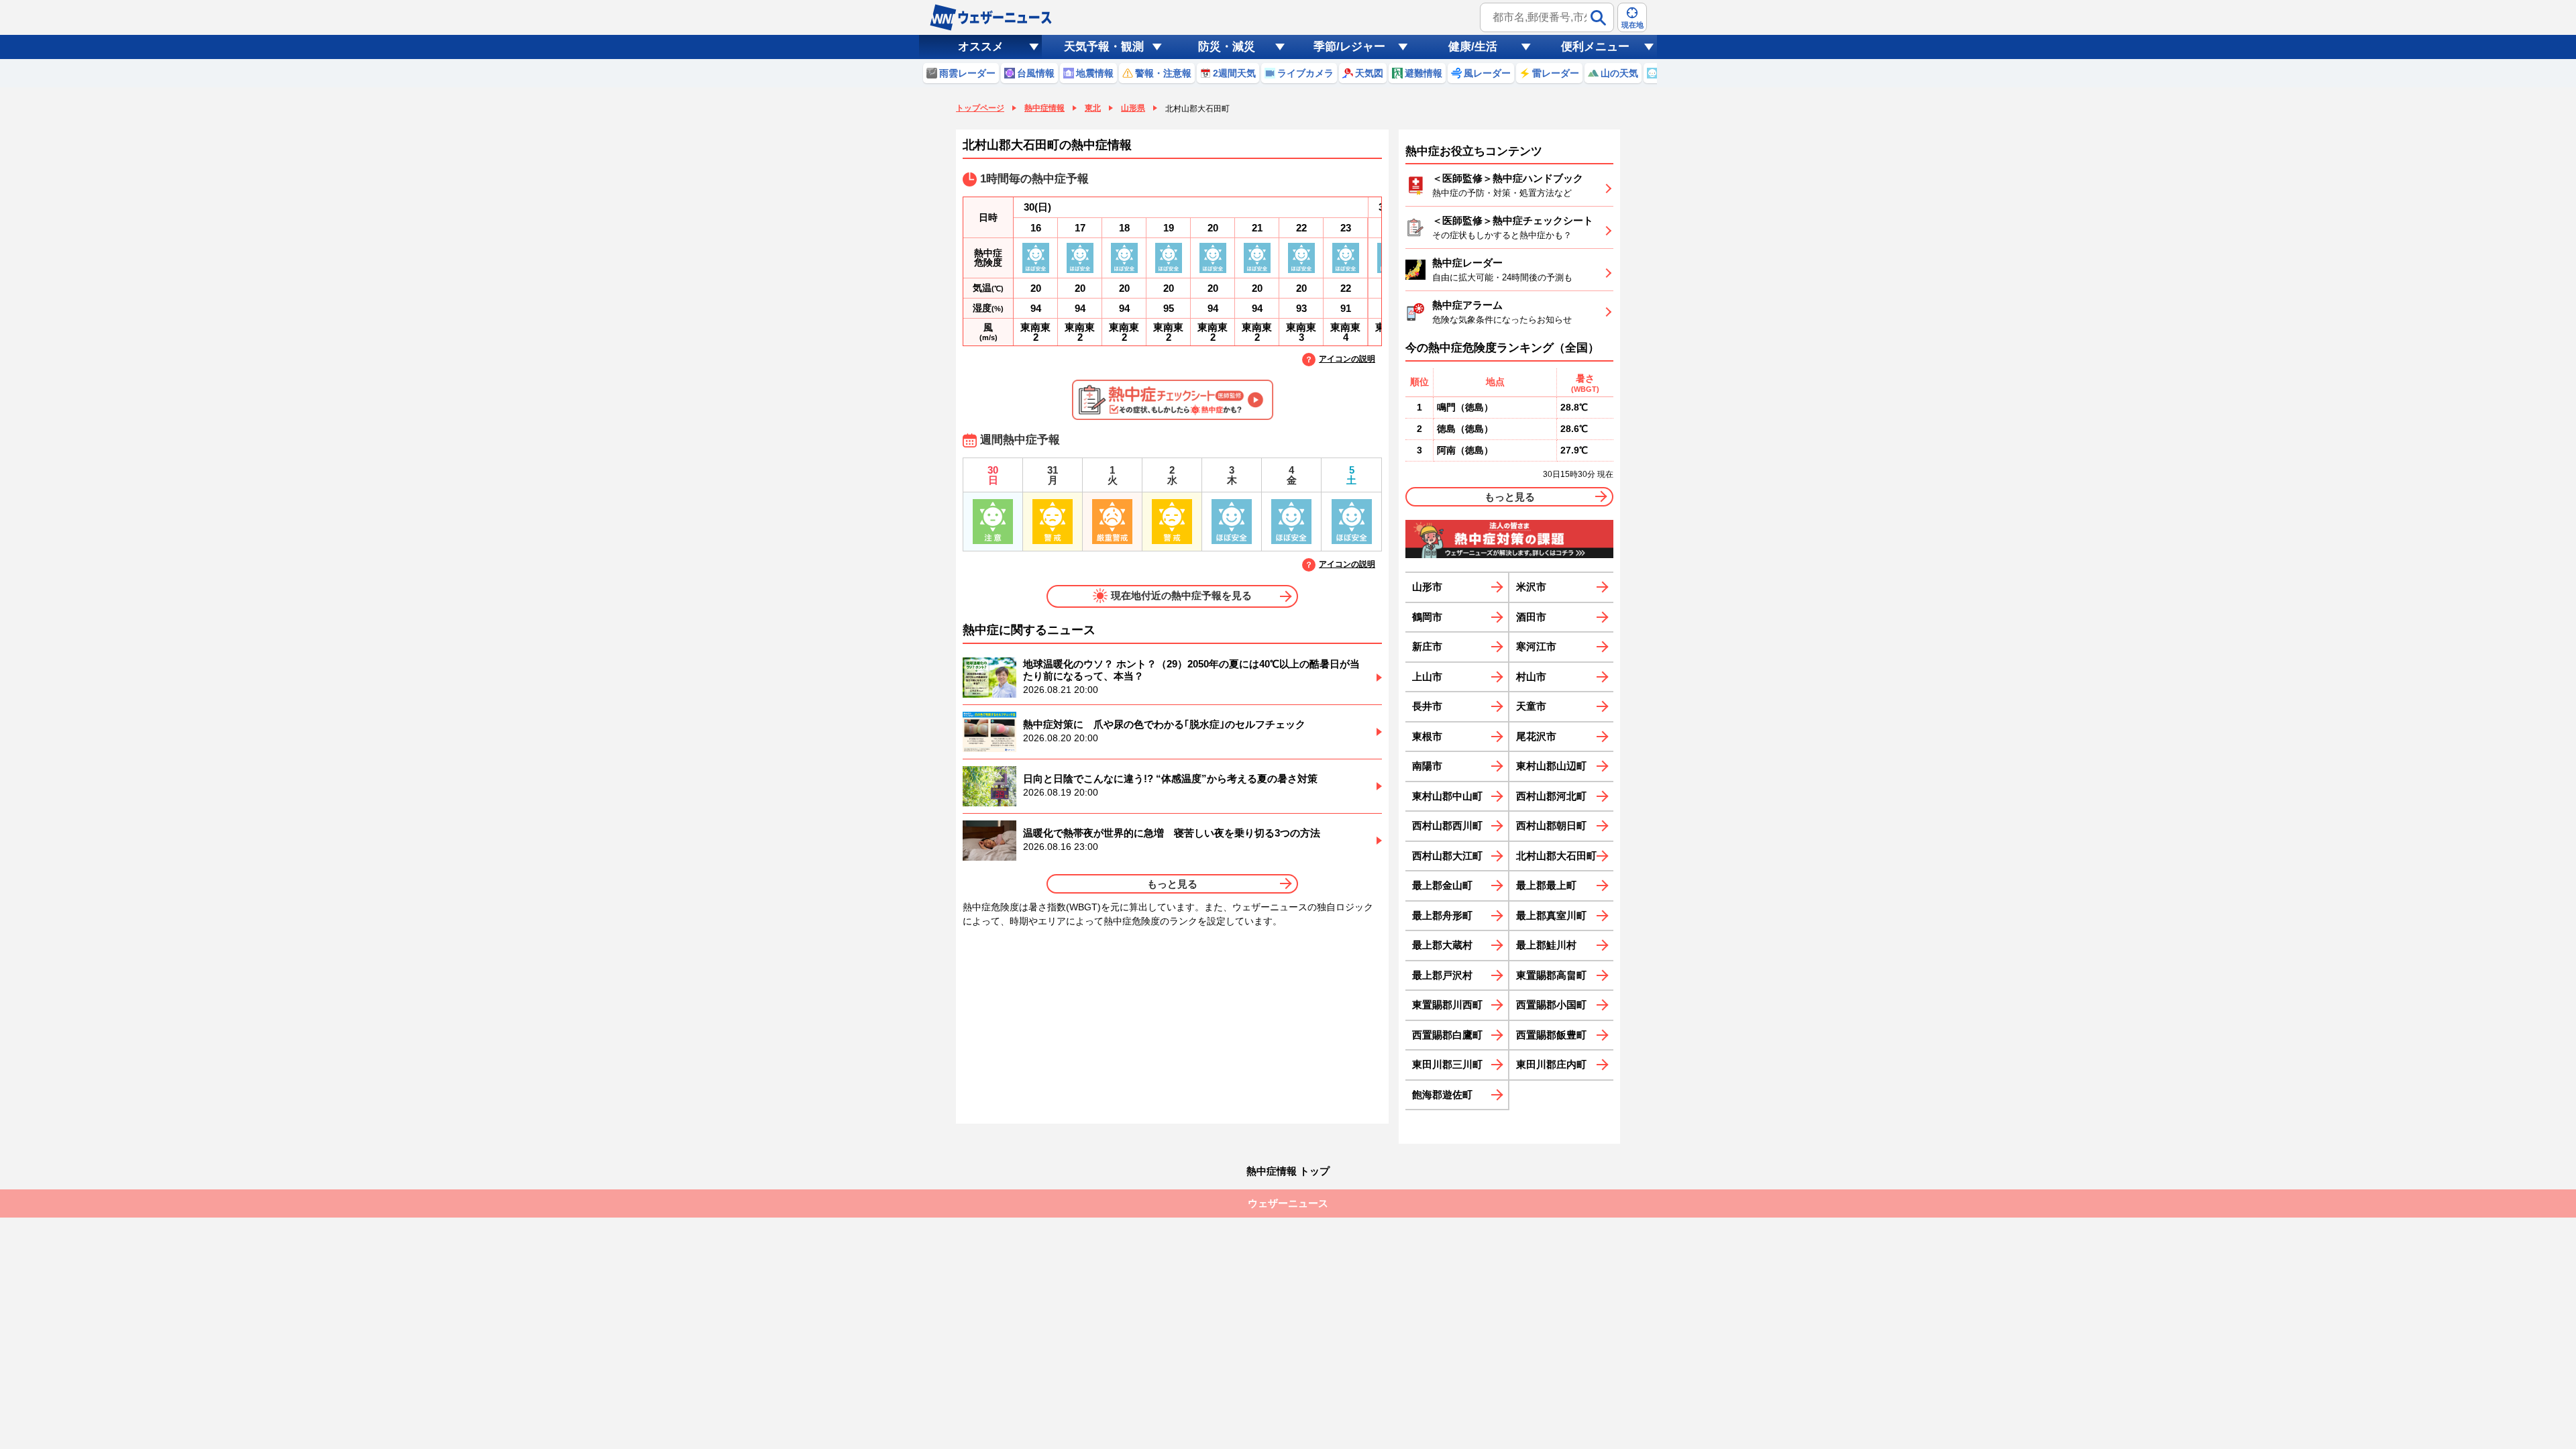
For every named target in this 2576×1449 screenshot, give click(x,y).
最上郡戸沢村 (1442, 975)
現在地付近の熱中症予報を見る (1181, 595)
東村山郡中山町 (1447, 796)
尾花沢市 (1536, 736)
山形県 (1133, 108)
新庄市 (1427, 646)
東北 (1093, 108)
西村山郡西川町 (1447, 825)
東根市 (1427, 736)
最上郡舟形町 (1442, 915)
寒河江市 (1536, 646)
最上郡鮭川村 (1546, 945)
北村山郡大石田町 (1556, 856)
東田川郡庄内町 (1551, 1064)
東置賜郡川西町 (1447, 1005)
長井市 (1427, 706)
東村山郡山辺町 (1551, 766)
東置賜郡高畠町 (1551, 975)
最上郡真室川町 (1551, 915)
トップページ (980, 108)
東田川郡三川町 (1447, 1064)
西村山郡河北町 (1551, 796)
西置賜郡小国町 (1551, 1005)
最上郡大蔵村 (1442, 945)
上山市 (1427, 677)
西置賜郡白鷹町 (1447, 1035)
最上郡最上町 (1546, 885)
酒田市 (1531, 617)
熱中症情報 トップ (1288, 1171)
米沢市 (1531, 587)
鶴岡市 (1427, 617)
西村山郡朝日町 (1551, 825)
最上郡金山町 (1442, 885)
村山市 (1531, 677)
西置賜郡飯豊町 (1551, 1035)
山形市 (1427, 587)
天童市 (1531, 706)
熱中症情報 (1044, 108)
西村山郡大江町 (1447, 856)
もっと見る (1172, 884)
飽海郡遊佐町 (1442, 1094)
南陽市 (1427, 766)
